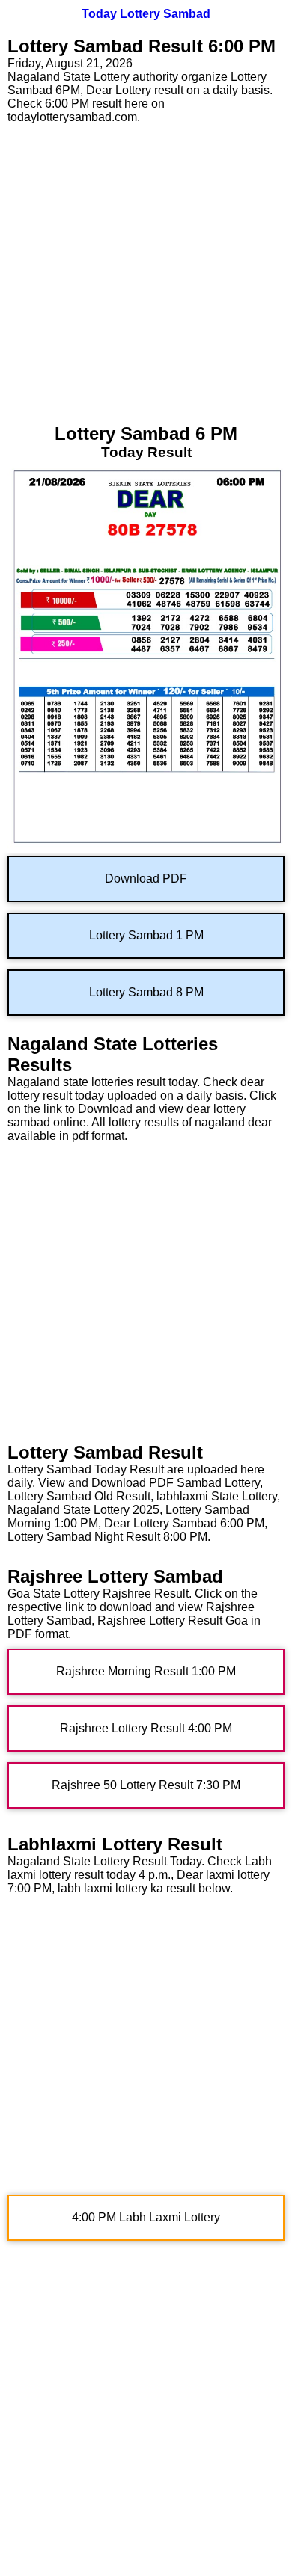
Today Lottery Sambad (146, 14)
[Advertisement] (146, 270)
